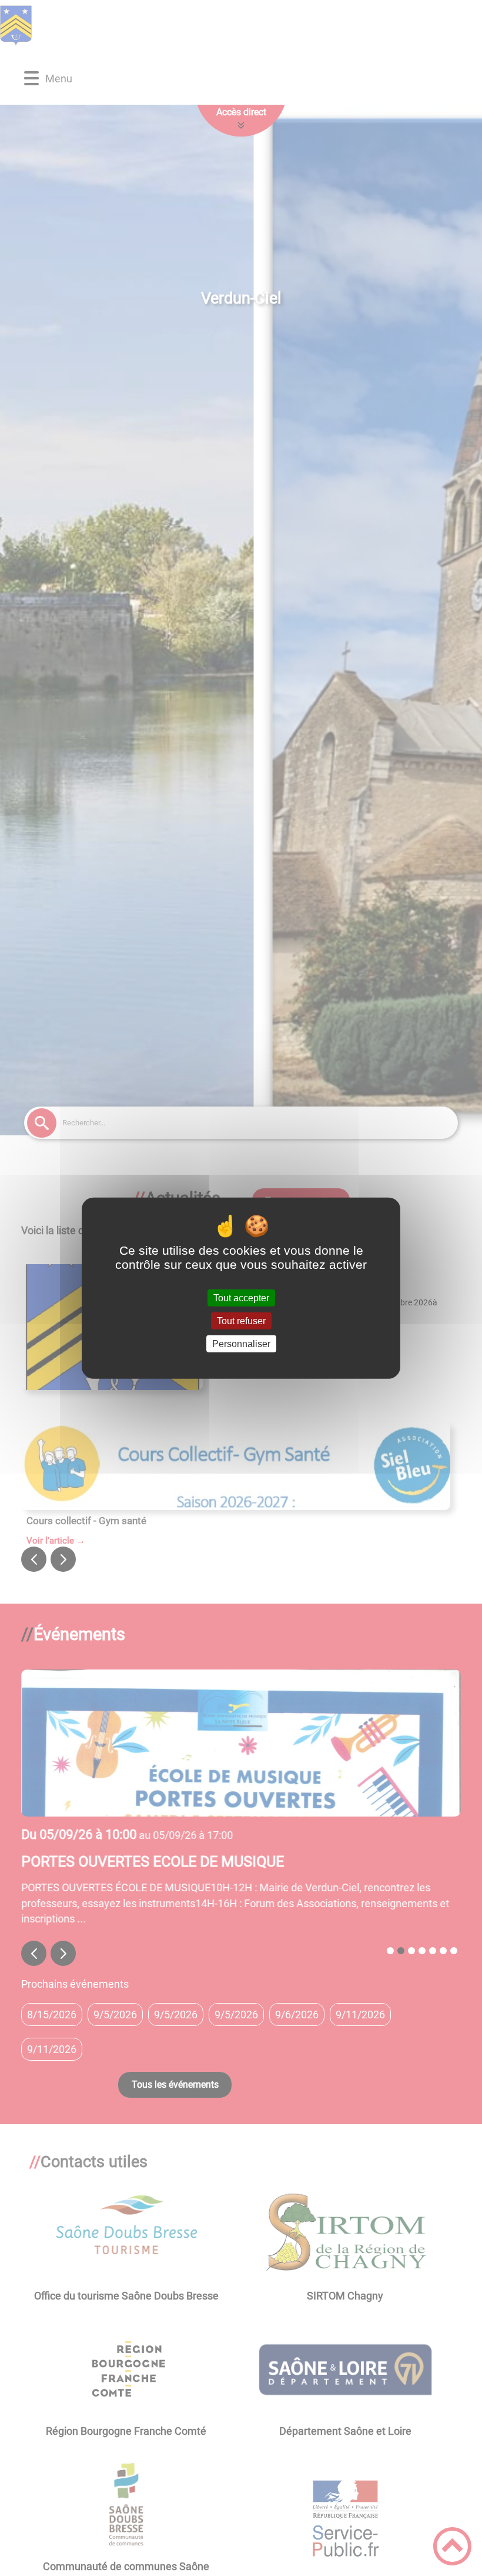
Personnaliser (241, 1344)
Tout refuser (241, 1320)
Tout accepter (241, 1297)
